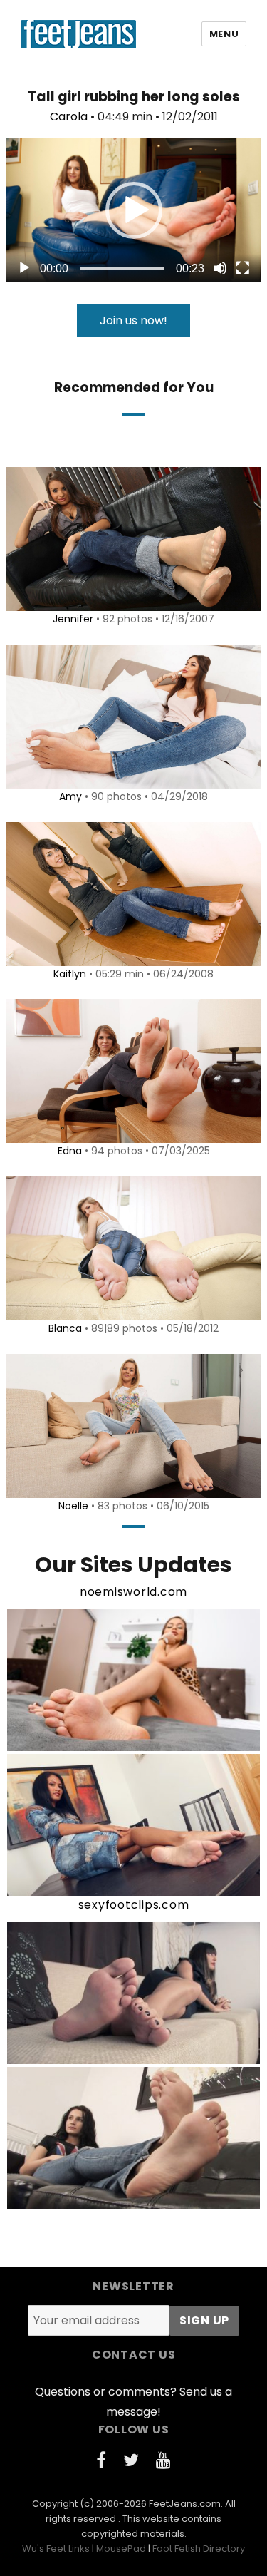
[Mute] (220, 268)
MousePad (121, 2549)
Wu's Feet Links (56, 2549)
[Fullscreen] (243, 268)
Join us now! (133, 320)
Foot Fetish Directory (199, 2549)
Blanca (65, 1328)
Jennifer (73, 619)
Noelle (73, 1506)
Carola (69, 117)
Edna (70, 1151)
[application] (133, 210)
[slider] (122, 269)
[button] (134, 210)
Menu (224, 34)
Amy (70, 796)
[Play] (24, 268)
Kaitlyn (70, 974)
